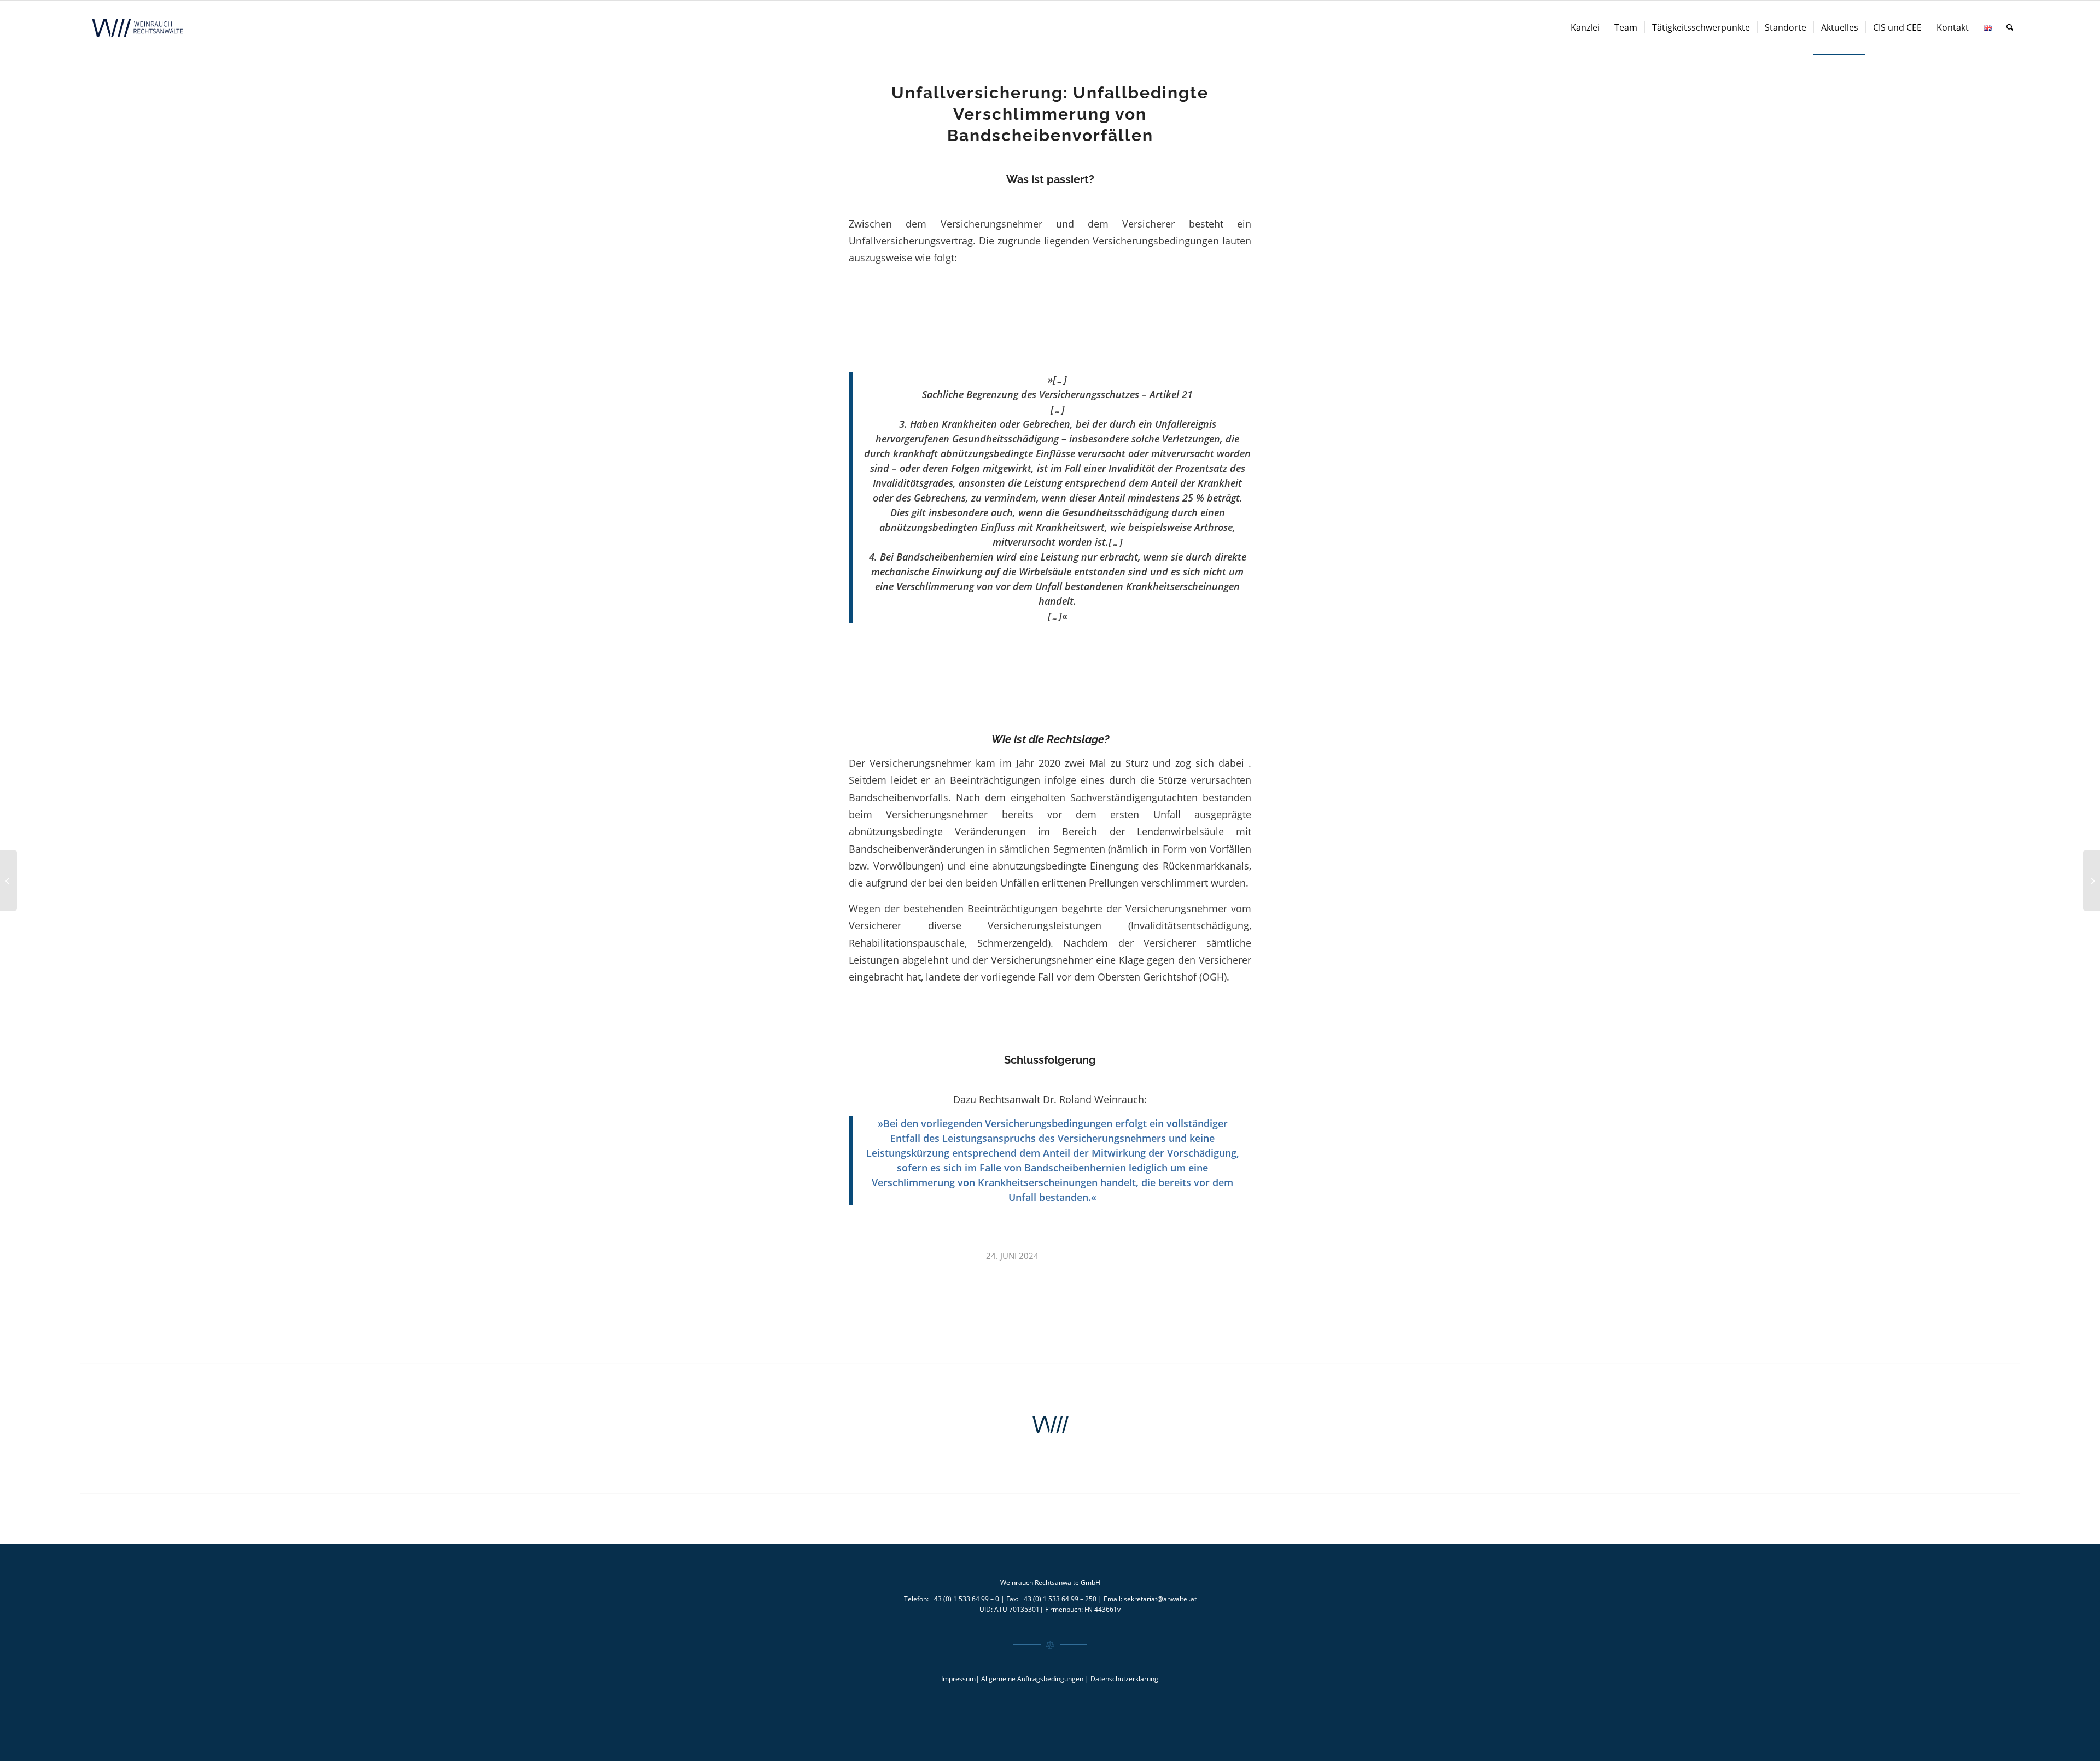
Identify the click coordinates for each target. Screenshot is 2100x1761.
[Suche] (2010, 28)
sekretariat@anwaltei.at (1160, 1599)
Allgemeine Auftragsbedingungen (1032, 1679)
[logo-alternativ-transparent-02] (139, 28)
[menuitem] (1585, 28)
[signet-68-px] (1050, 1425)
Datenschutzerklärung (1124, 1679)
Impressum (958, 1679)
